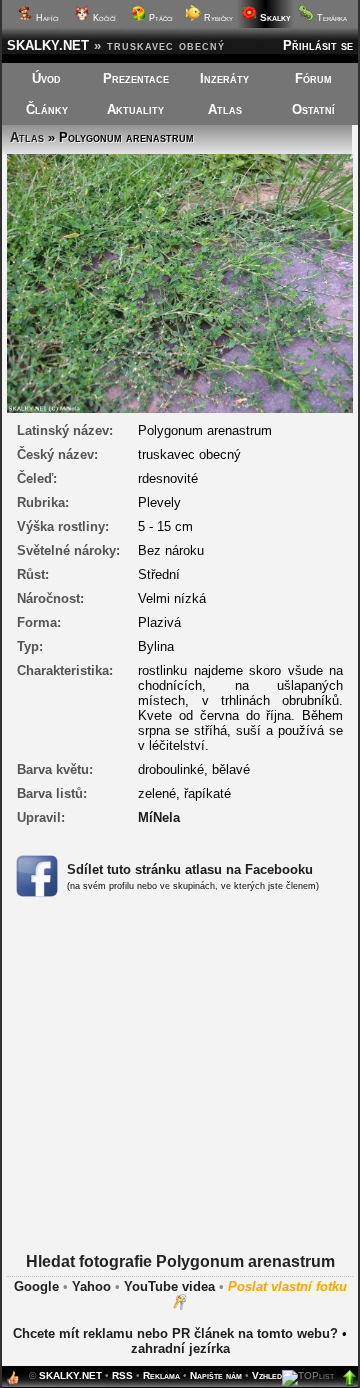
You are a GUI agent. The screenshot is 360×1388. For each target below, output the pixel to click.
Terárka (330, 18)
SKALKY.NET (48, 45)
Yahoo (91, 1286)
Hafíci (46, 18)
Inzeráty (224, 78)
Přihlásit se (318, 45)
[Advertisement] (180, 1100)
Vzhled (267, 1375)
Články (47, 109)
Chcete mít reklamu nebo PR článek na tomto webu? (175, 1333)
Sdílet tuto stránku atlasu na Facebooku (190, 869)
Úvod (46, 78)
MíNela (159, 817)
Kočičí (103, 18)
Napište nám (216, 1375)
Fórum (313, 78)
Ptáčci (159, 18)
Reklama (161, 1375)
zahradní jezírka (180, 1348)
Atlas (225, 109)
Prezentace (136, 78)
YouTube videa (169, 1286)
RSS (122, 1375)
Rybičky (217, 18)
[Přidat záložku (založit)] (13, 1382)
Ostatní (313, 109)
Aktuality (135, 109)
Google (36, 1286)
